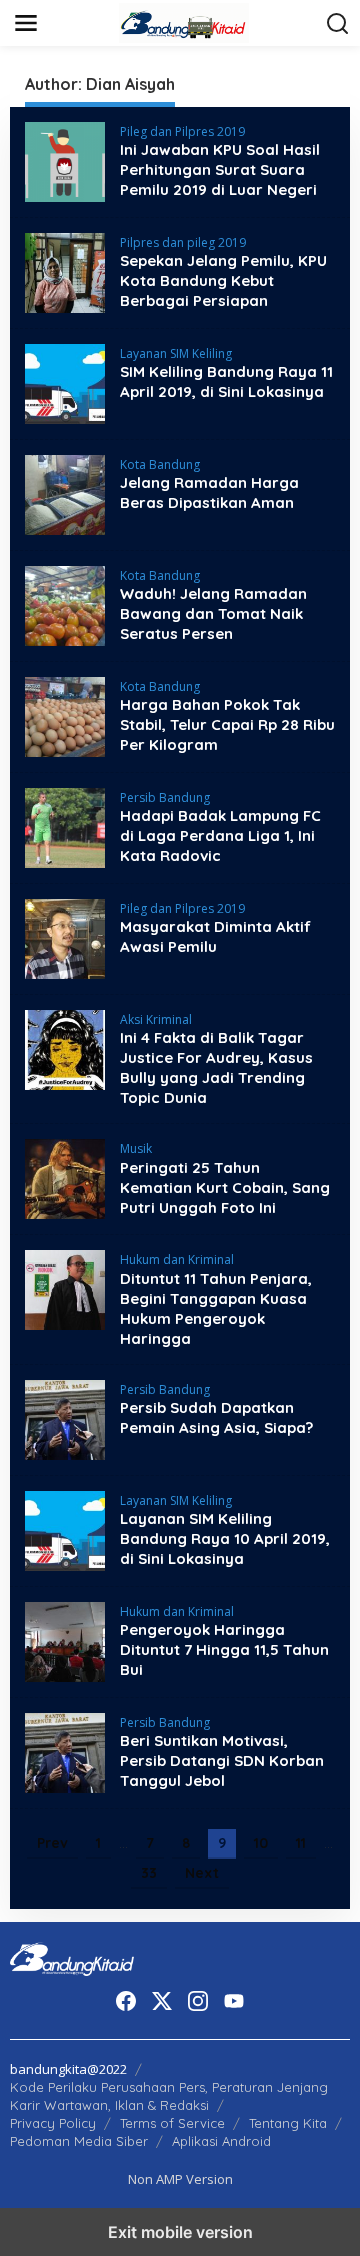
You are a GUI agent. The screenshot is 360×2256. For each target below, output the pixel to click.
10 (261, 1843)
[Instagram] (198, 2001)
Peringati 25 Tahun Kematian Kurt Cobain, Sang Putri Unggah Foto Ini (225, 1187)
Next (202, 1873)
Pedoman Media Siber (79, 2141)
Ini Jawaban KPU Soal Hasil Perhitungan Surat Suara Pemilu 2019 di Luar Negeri (220, 169)
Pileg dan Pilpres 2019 (182, 131)
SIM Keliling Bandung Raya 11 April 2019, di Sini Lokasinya (226, 381)
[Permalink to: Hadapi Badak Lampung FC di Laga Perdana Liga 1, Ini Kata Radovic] (65, 826)
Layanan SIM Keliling (176, 353)
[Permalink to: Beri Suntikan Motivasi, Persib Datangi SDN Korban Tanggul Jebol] (65, 1750)
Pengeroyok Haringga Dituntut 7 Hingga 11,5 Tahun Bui (224, 1649)
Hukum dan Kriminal (177, 1259)
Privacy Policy (53, 2123)
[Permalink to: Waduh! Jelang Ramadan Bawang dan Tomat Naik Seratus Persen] (65, 604)
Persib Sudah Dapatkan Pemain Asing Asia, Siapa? (216, 1417)
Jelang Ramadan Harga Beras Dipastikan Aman (209, 492)
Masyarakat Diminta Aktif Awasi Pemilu (215, 936)
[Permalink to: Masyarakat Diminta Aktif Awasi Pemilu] (65, 937)
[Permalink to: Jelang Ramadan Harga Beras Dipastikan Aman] (65, 493)
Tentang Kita (288, 2123)
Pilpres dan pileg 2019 (183, 242)
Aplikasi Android (221, 2141)
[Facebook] (126, 2001)
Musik (136, 1148)
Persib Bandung (165, 797)
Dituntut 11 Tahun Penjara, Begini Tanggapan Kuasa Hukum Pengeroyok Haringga (216, 1308)
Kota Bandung (160, 464)
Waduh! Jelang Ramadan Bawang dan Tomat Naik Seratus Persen (213, 613)
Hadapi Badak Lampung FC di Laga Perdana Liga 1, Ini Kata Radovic (220, 835)
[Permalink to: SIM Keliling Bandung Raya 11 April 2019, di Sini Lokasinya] (65, 382)
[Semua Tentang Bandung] (184, 21)
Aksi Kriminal (156, 1019)
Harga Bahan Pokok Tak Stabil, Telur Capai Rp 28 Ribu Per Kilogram (227, 724)
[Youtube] (234, 2001)
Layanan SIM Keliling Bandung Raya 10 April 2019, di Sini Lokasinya (225, 1538)
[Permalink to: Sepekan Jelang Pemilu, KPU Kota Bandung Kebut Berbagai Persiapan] (65, 271)
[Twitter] (162, 2001)
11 (301, 1843)
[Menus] (26, 23)
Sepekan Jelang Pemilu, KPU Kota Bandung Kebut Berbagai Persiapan (223, 280)
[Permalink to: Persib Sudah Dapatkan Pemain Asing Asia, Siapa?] (65, 1417)
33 (149, 1873)
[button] (338, 24)
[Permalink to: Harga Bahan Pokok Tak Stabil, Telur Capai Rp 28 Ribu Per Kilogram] (65, 715)
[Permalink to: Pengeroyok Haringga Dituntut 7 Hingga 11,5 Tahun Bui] (65, 1639)
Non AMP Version (180, 2179)
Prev (52, 1843)
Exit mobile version (180, 2232)
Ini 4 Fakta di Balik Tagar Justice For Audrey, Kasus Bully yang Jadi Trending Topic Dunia (216, 1067)
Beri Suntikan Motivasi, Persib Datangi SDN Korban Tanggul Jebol (222, 1760)
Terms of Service (172, 2123)
